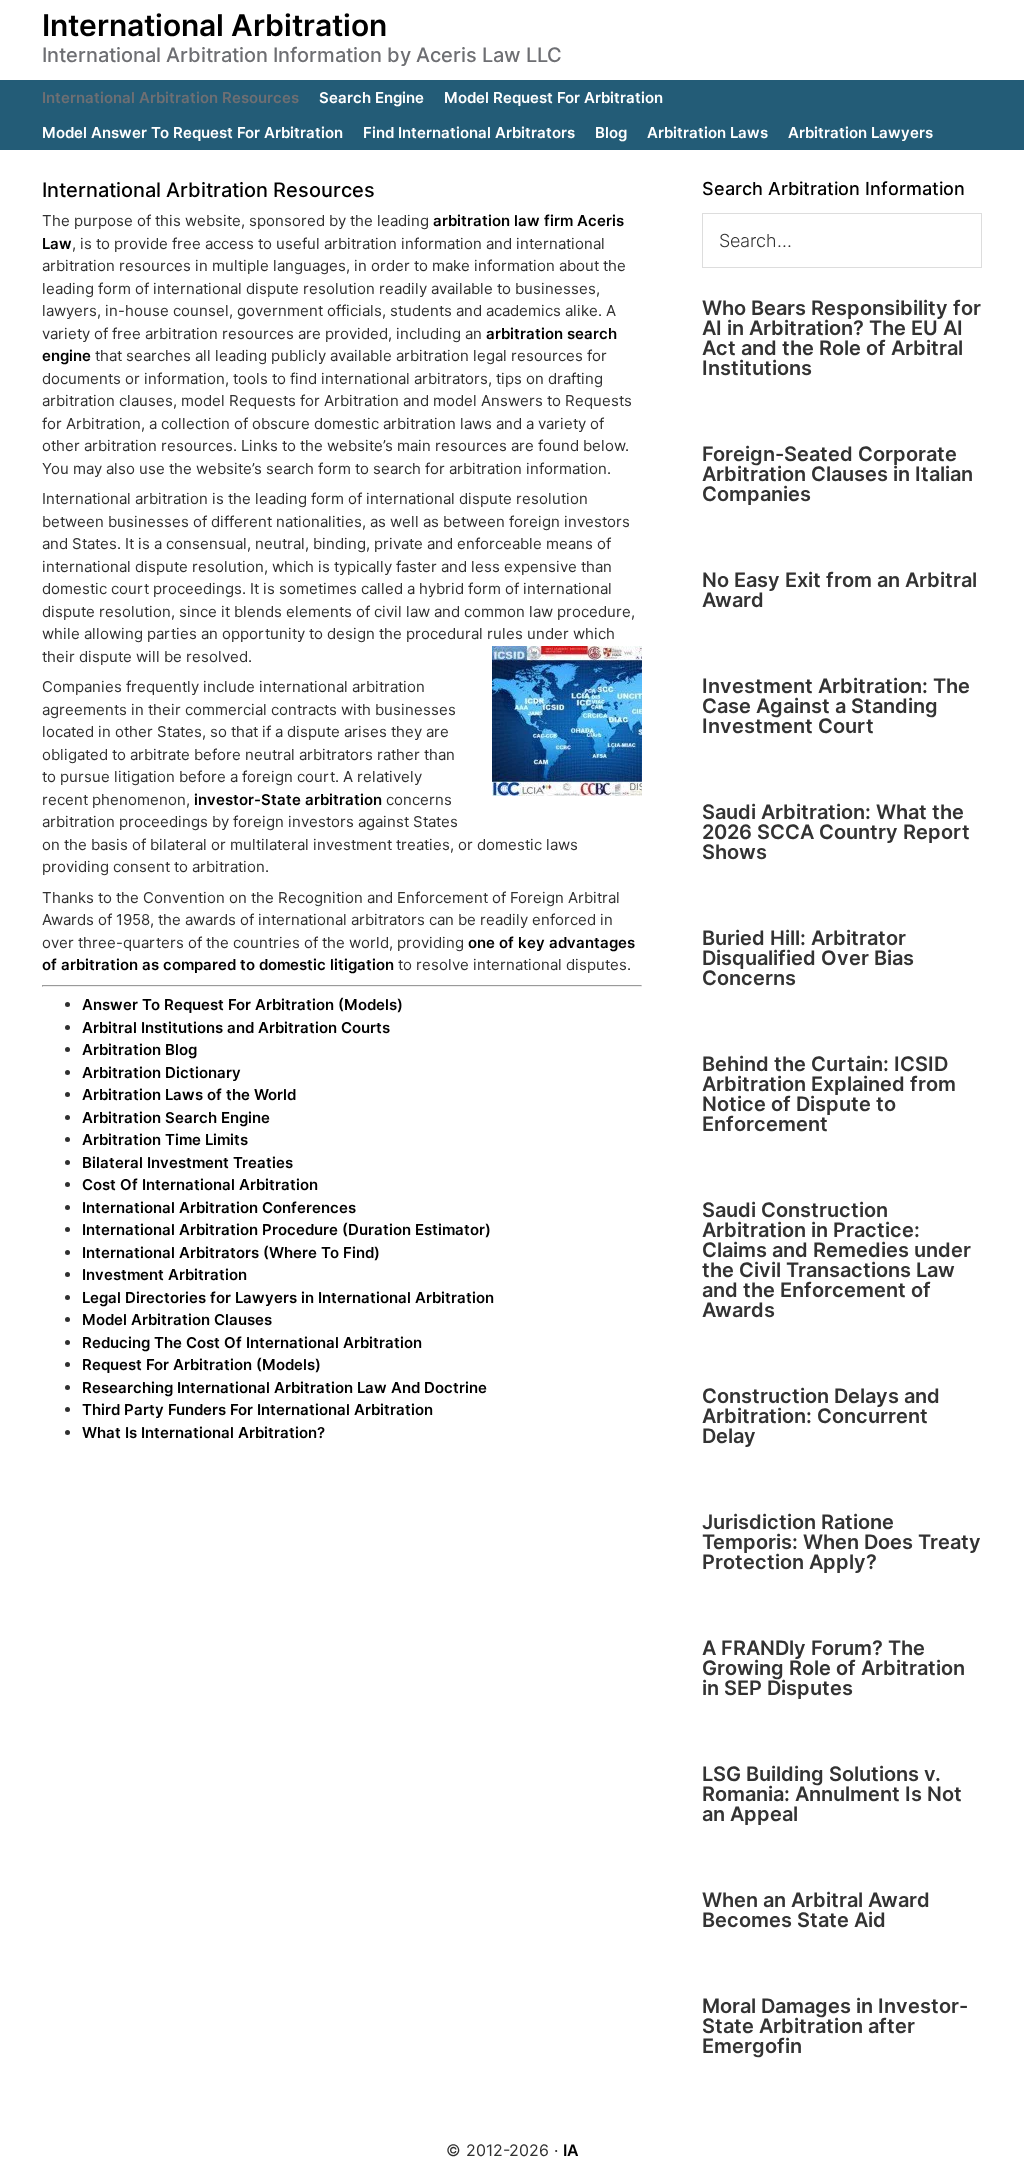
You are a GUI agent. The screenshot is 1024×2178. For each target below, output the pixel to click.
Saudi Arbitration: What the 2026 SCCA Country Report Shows (836, 832)
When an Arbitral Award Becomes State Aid (816, 1910)
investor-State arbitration (288, 799)
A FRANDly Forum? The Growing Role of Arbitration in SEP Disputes (833, 1668)
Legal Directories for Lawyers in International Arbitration (288, 1297)
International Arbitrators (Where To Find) (231, 1252)
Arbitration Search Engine (176, 1117)
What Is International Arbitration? (203, 1432)
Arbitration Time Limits (165, 1139)
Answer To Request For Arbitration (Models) (242, 1004)
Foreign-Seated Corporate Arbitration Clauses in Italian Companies (837, 474)
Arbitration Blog (139, 1049)
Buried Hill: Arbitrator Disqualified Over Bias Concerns (808, 958)
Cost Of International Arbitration (200, 1184)
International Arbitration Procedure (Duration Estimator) (286, 1229)
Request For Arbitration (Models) (201, 1364)
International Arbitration (214, 25)
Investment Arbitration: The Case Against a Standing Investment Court (836, 706)
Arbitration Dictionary (161, 1072)
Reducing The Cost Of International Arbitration (252, 1342)
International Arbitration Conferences (219, 1207)
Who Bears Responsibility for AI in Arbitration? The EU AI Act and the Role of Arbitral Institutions (841, 338)
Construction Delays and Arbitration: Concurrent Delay (821, 1416)
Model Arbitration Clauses (177, 1319)
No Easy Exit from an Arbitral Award (839, 590)
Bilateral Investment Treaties (187, 1162)
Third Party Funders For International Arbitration (257, 1409)
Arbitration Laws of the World (189, 1094)
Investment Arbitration (164, 1274)
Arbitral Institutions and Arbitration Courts (236, 1027)
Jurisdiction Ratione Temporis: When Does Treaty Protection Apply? (841, 1542)
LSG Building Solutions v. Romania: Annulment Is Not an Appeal (832, 1794)
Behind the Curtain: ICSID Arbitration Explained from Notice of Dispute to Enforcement (829, 1094)
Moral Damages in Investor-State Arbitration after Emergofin (835, 2026)
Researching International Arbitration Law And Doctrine (284, 1387)
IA (571, 2150)
